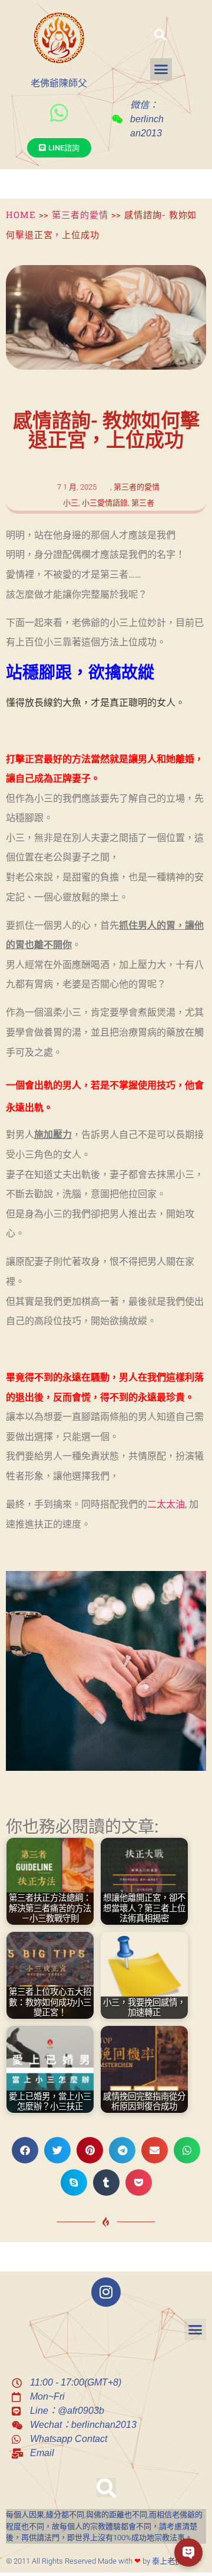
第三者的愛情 (80, 215)
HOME (21, 215)
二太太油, (167, 1504)
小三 (71, 503)
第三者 (143, 503)
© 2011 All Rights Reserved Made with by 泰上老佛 (94, 2561)
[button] (160, 35)
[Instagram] (106, 2292)
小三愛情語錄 (105, 503)
